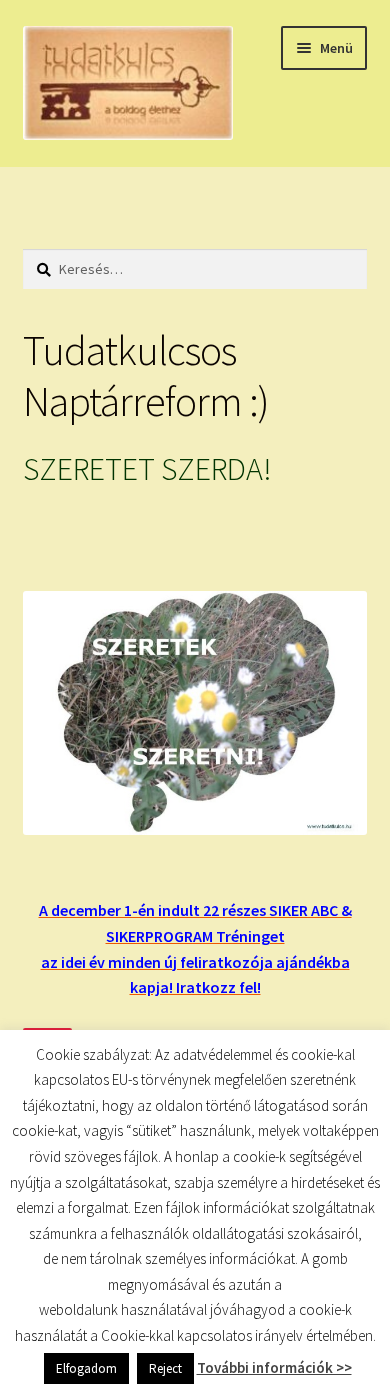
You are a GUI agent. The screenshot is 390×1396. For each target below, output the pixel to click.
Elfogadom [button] (86, 1368)
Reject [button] (165, 1368)
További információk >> (274, 1367)
